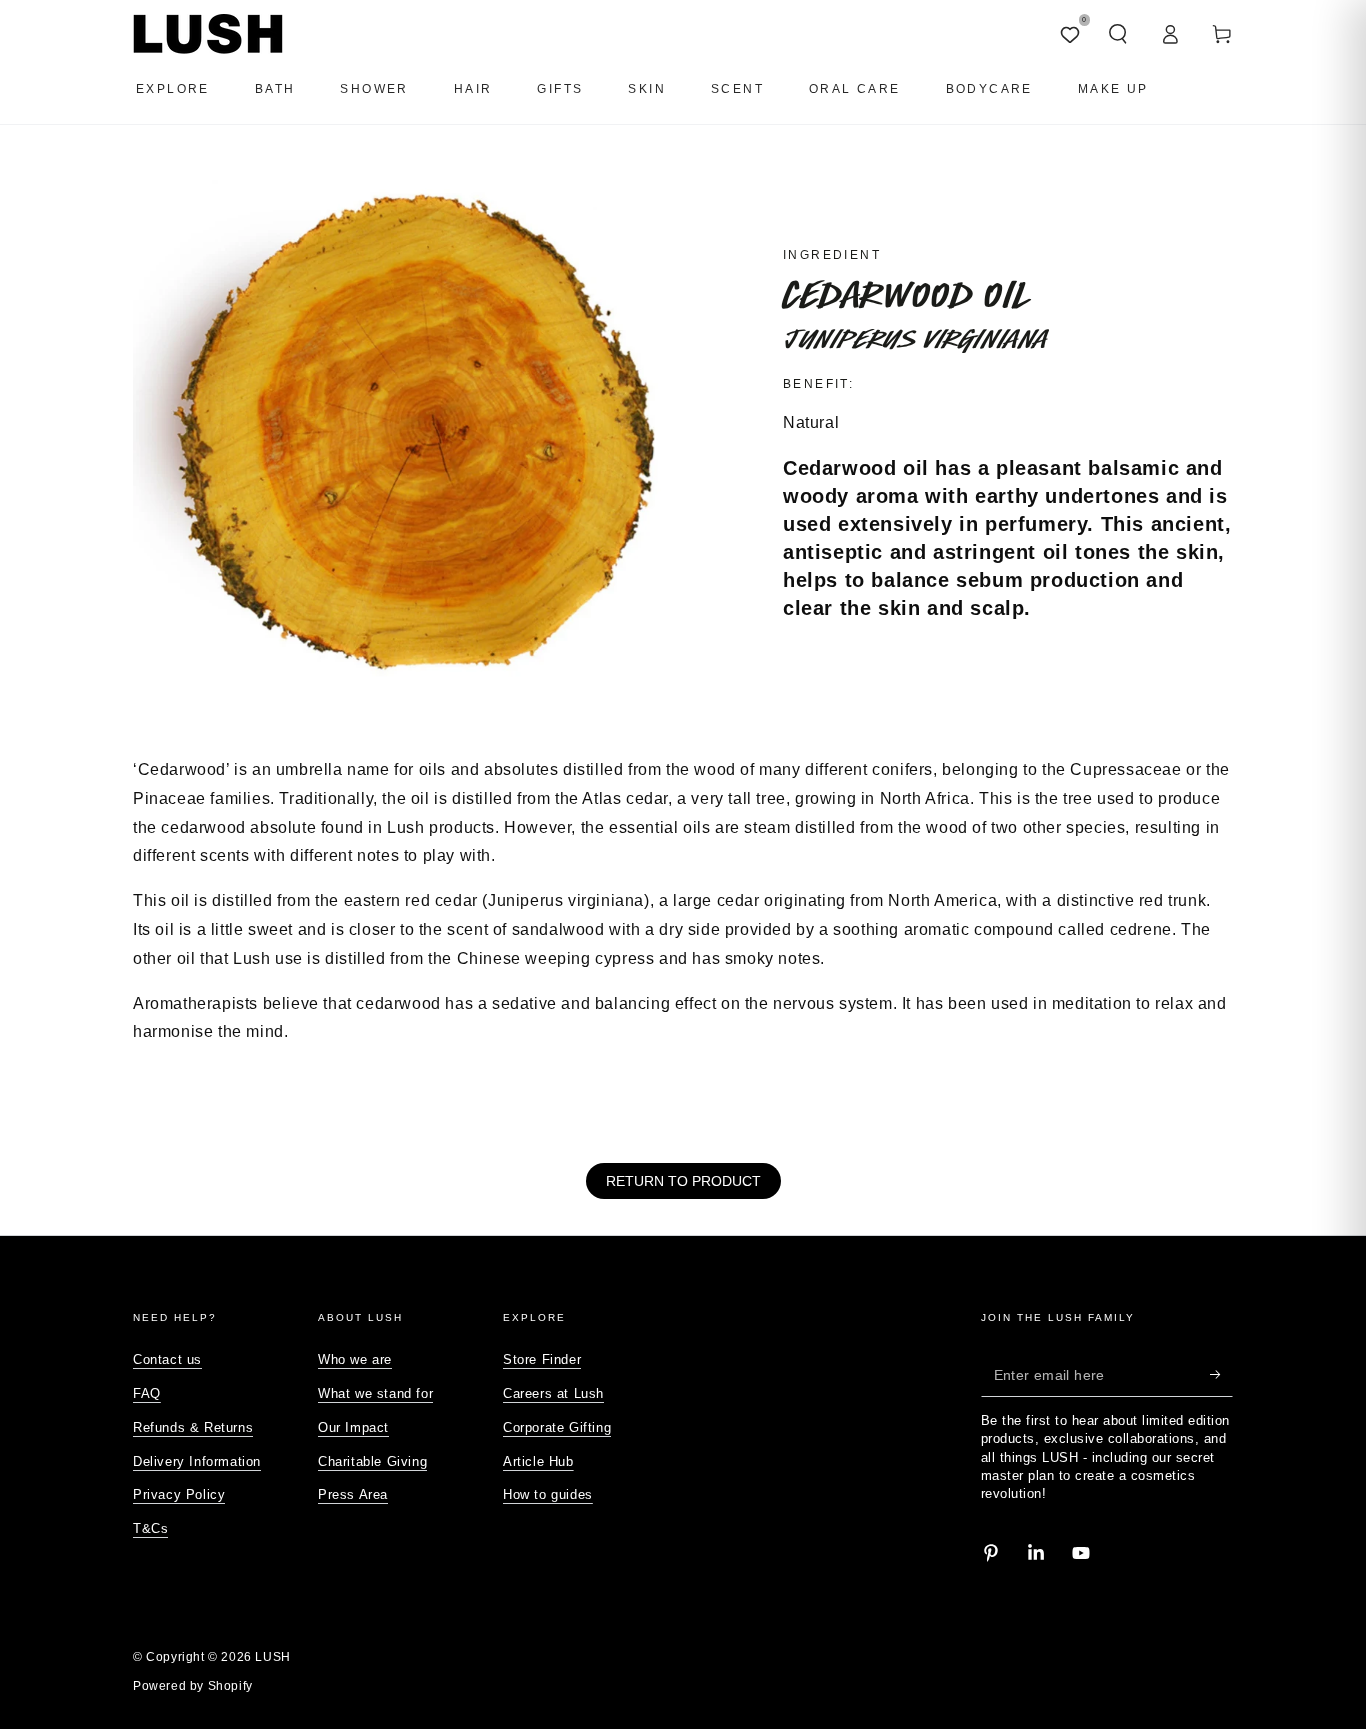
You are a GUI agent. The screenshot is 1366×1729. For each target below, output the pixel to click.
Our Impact (353, 1427)
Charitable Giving (372, 1461)
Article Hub (538, 1461)
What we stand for (375, 1393)
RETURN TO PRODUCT (683, 1181)
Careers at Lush (553, 1393)
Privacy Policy (179, 1494)
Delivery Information (197, 1461)
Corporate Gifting (557, 1427)
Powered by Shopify (193, 1686)
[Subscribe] (1221, 1374)
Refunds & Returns (193, 1427)
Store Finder (542, 1359)
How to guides (548, 1494)
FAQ (147, 1393)
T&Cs (150, 1528)
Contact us (167, 1359)
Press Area (353, 1494)
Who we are (355, 1359)
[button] (1118, 34)
